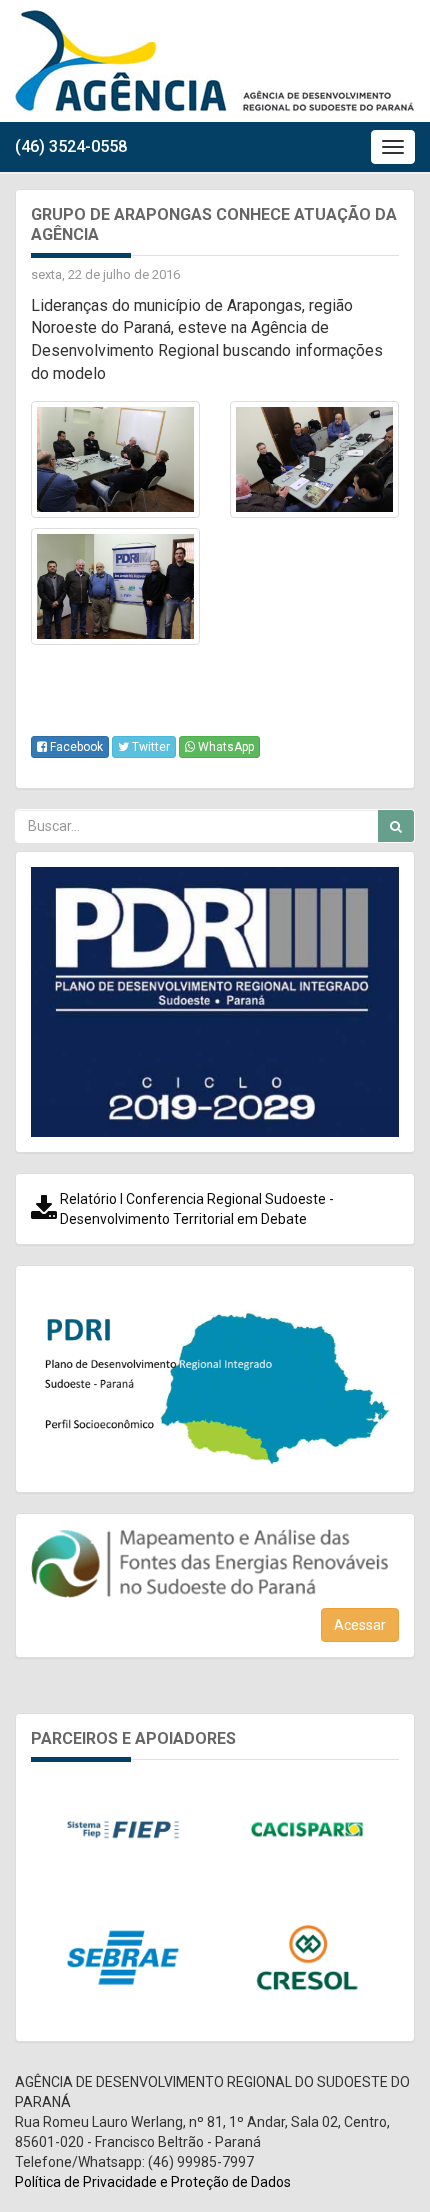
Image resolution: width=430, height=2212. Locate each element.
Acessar (360, 1625)
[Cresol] (307, 1957)
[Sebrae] (123, 1957)
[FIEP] (123, 1829)
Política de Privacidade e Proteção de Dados (153, 2182)
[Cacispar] (307, 1829)
